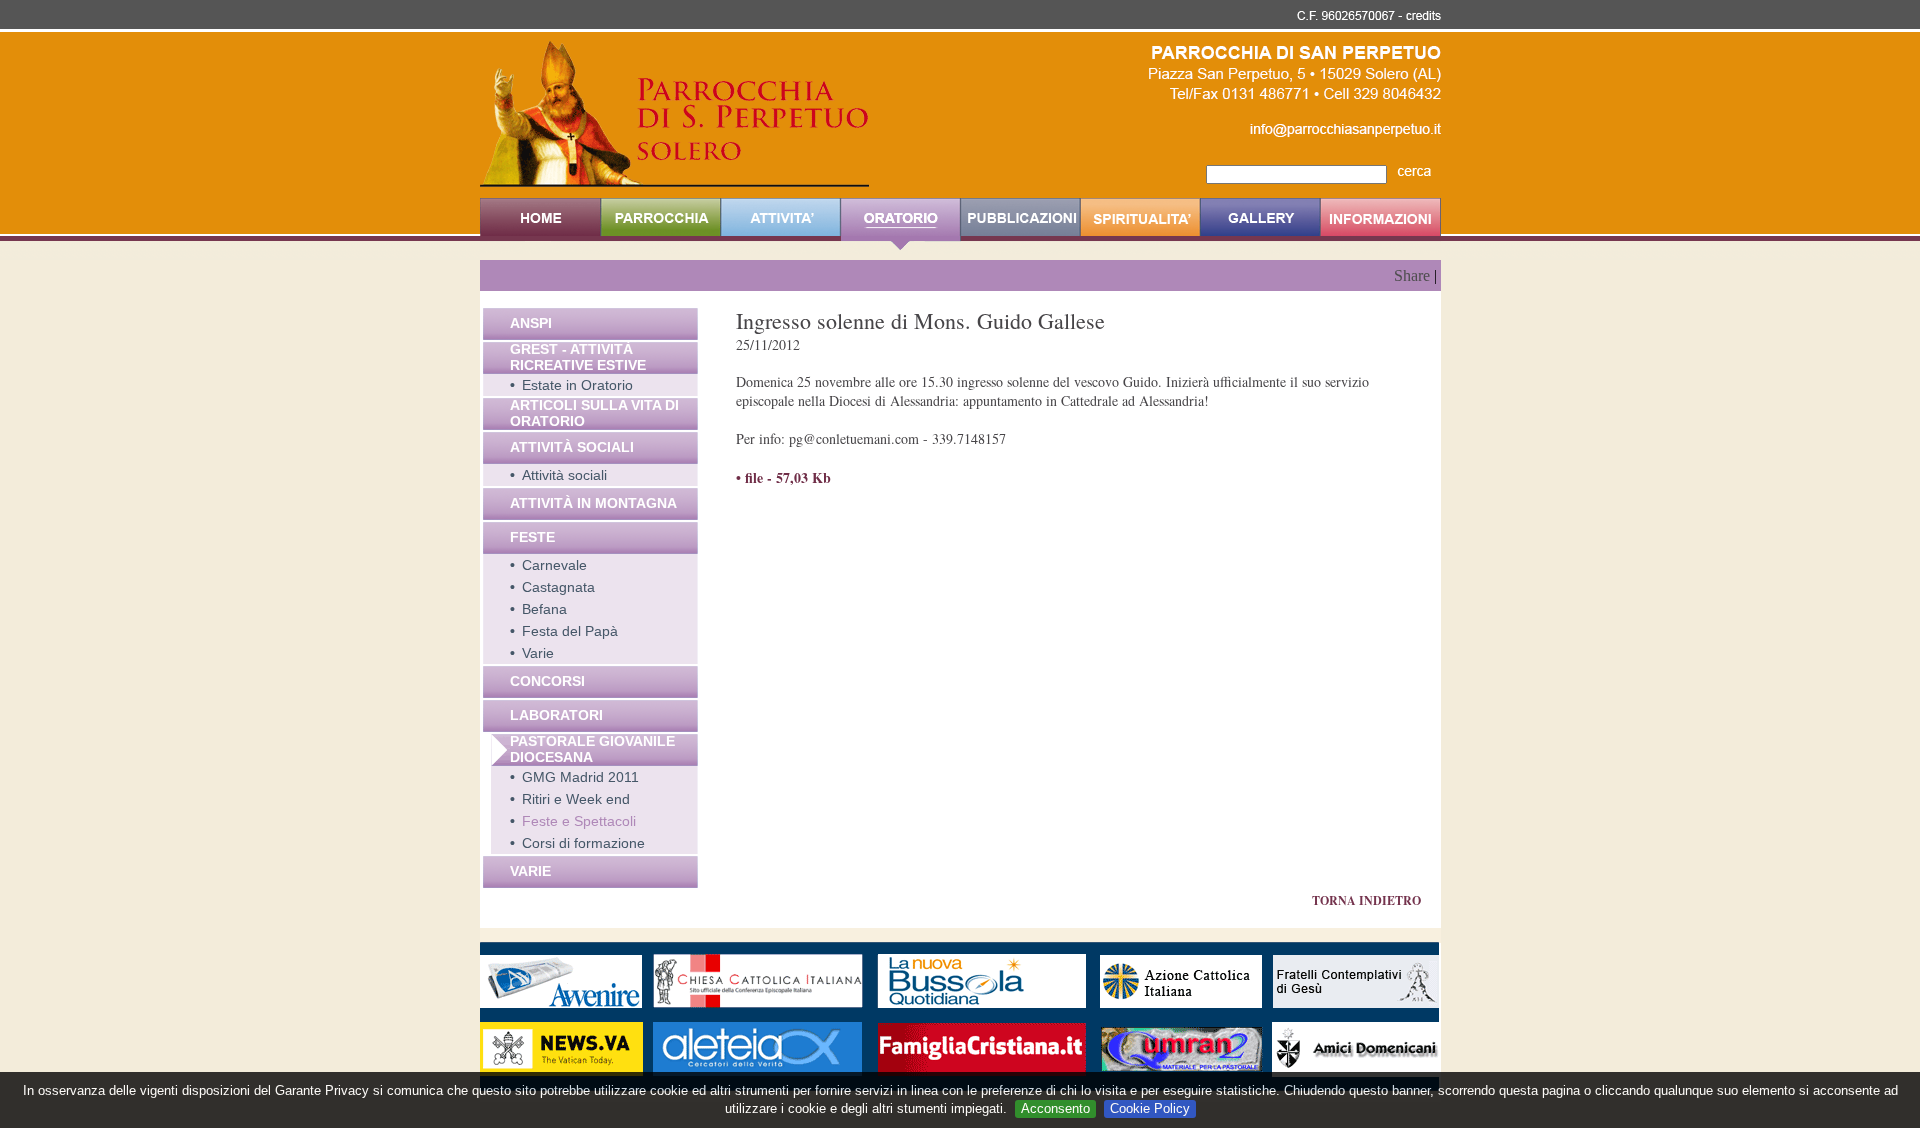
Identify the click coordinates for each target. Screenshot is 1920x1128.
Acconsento (1055, 1108)
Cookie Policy (1150, 1108)
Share (1412, 275)
